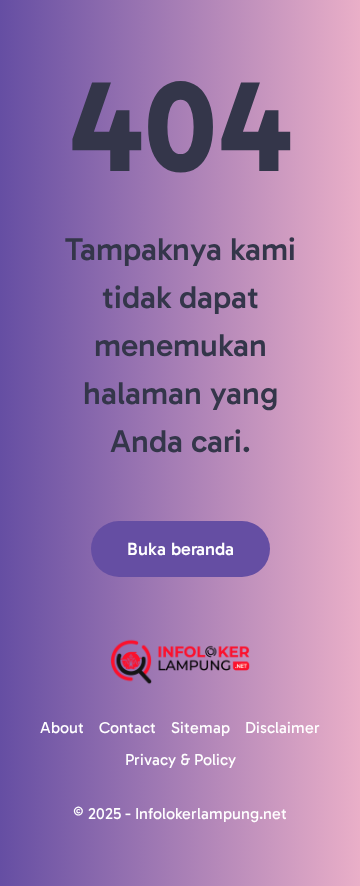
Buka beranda (180, 549)
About (62, 727)
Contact (127, 727)
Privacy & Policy (180, 759)
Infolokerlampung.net (211, 813)
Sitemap (200, 727)
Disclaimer (282, 727)
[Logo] (180, 661)
